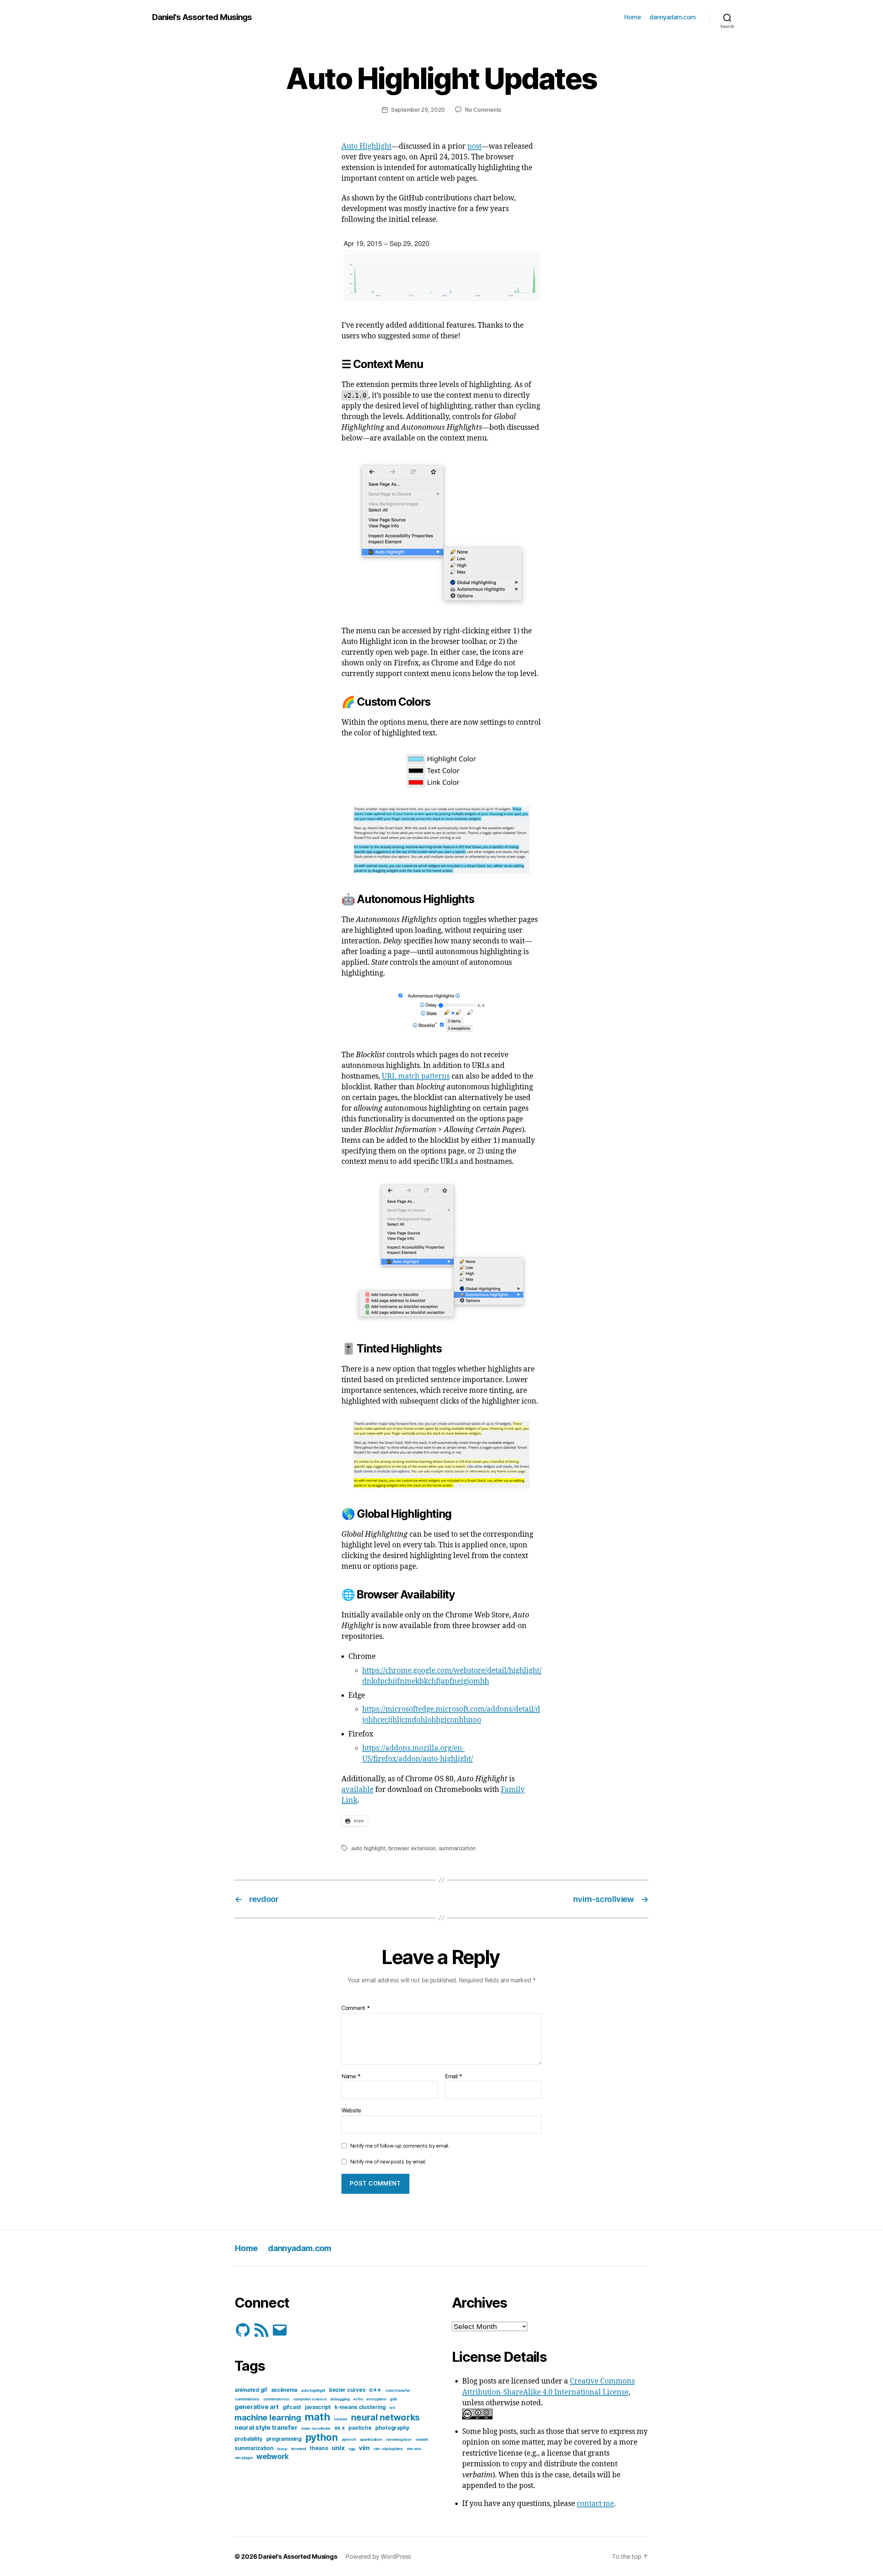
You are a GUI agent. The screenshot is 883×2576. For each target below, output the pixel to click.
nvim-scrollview (316, 2429)
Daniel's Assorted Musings (202, 17)
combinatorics (276, 2399)
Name (351, 2077)
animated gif (251, 2390)
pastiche (360, 2428)
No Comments (483, 110)
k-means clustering (360, 2407)
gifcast (292, 2407)
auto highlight (368, 1848)
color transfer (398, 2391)
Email (454, 2077)
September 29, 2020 (418, 110)
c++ (375, 2390)
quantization (371, 2440)
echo (358, 2399)
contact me (595, 2504)
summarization (457, 1848)
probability (249, 2439)
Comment (356, 2008)
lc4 (392, 2408)
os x (340, 2428)
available (358, 1790)
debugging (340, 2399)
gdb (393, 2399)
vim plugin (244, 2458)
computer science (310, 2399)
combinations (247, 2399)
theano (319, 2448)
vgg (352, 2449)
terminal (299, 2449)
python (322, 2437)
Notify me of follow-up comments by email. (400, 2146)
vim (364, 2448)
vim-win (414, 2449)
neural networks (385, 2417)
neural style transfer (266, 2428)
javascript (318, 2407)
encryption (376, 2399)
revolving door (399, 2440)
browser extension (412, 1848)
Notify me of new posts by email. (388, 2162)
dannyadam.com (673, 17)
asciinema (284, 2390)
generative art (257, 2407)
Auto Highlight (366, 146)
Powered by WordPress (378, 2557)
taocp (282, 2449)
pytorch (349, 2440)
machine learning (268, 2418)
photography (392, 2428)
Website (351, 2110)
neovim (340, 2419)
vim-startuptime (388, 2449)
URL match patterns (416, 1076)
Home (633, 17)
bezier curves (347, 2390)
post (474, 146)
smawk (422, 2440)
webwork (272, 2456)
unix (338, 2448)
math (317, 2417)
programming (284, 2439)
